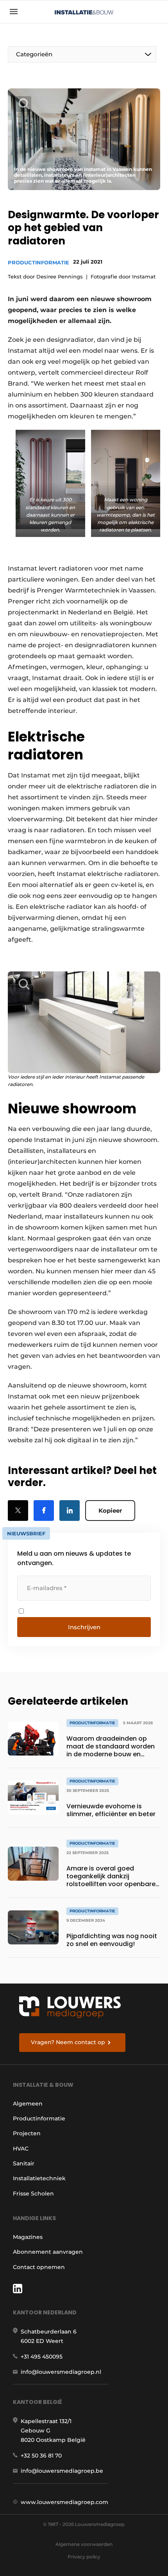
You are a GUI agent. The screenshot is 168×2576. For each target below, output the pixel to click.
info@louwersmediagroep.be (62, 2471)
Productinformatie (38, 262)
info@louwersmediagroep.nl (61, 2372)
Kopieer (110, 1511)
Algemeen (28, 2104)
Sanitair (24, 2163)
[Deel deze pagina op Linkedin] (70, 1511)
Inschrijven (84, 1627)
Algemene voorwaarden (84, 2544)
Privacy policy (84, 2557)
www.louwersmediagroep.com (64, 2502)
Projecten (27, 2133)
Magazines (28, 2237)
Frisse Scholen (33, 2194)
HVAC (21, 2149)
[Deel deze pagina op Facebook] (44, 1511)
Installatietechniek (39, 2178)
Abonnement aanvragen (48, 2252)
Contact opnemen (39, 2267)
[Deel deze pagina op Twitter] (18, 1511)
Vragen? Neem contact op (68, 2042)
